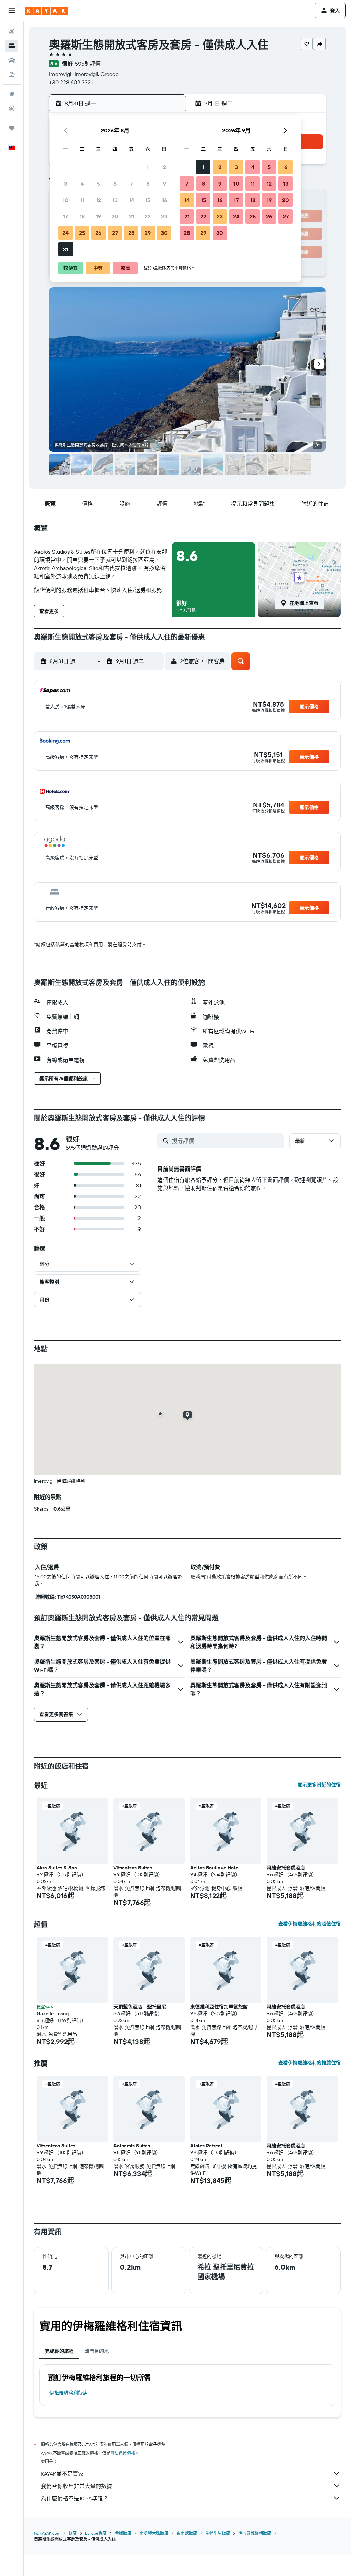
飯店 (73, 2533)
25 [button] (82, 233)
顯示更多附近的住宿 (319, 1785)
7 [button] (131, 184)
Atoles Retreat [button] (206, 2146)
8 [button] (148, 184)
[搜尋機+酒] (12, 75)
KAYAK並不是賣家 (62, 2474)
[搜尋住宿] (12, 46)
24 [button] (65, 233)
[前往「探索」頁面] (12, 94)
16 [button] (164, 200)
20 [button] (115, 216)
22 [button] (148, 216)
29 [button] (148, 233)
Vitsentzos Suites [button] (133, 1868)
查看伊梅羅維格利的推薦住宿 (310, 2063)
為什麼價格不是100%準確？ (75, 2498)
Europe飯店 (96, 2533)
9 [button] (164, 184)
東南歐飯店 (187, 2533)
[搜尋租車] (12, 60)
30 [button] (164, 233)
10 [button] (66, 200)
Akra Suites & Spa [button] (57, 1868)
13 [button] (115, 200)
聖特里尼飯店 (218, 2533)
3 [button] (66, 184)
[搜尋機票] (12, 31)
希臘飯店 (123, 2533)
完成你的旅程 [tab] (59, 2351)
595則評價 (88, 64)
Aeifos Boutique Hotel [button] (215, 1868)
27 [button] (115, 233)
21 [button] (131, 216)
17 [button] (65, 216)
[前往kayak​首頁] (46, 11)
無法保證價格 (123, 2453)
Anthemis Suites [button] (132, 2146)
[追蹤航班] (12, 109)
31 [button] (66, 249)
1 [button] (148, 167)
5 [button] (99, 184)
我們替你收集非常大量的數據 (76, 2486)
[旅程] (12, 128)
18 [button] (82, 216)
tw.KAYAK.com (47, 2533)
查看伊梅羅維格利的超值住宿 (310, 1924)
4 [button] (82, 184)
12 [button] (99, 200)
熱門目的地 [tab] (97, 2351)
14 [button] (131, 200)
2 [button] (164, 167)
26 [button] (98, 233)
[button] (12, 11)
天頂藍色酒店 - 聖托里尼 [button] (140, 2007)
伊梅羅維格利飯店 (69, 2393)
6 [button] (115, 184)
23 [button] (164, 216)
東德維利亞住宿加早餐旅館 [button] (219, 2007)
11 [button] (82, 200)
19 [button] (99, 216)
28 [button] (131, 233)
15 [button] (148, 200)
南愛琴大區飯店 (154, 2533)
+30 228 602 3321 (71, 82)
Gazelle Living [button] (53, 2013)
